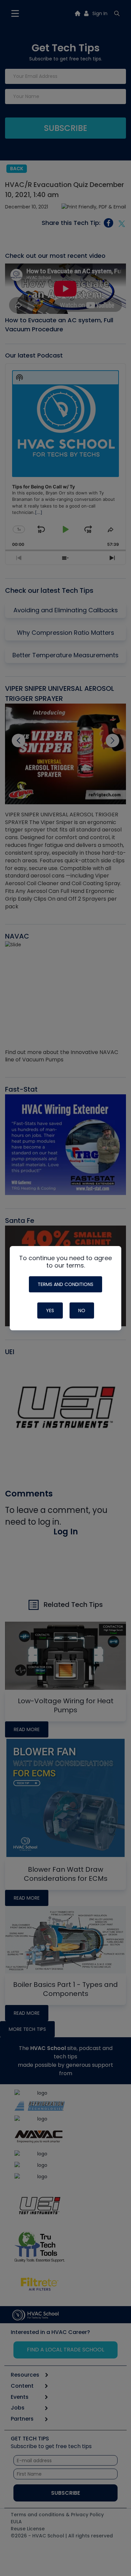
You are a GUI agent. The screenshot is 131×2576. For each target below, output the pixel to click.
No (82, 1310)
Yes (50, 1310)
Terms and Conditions (65, 1284)
